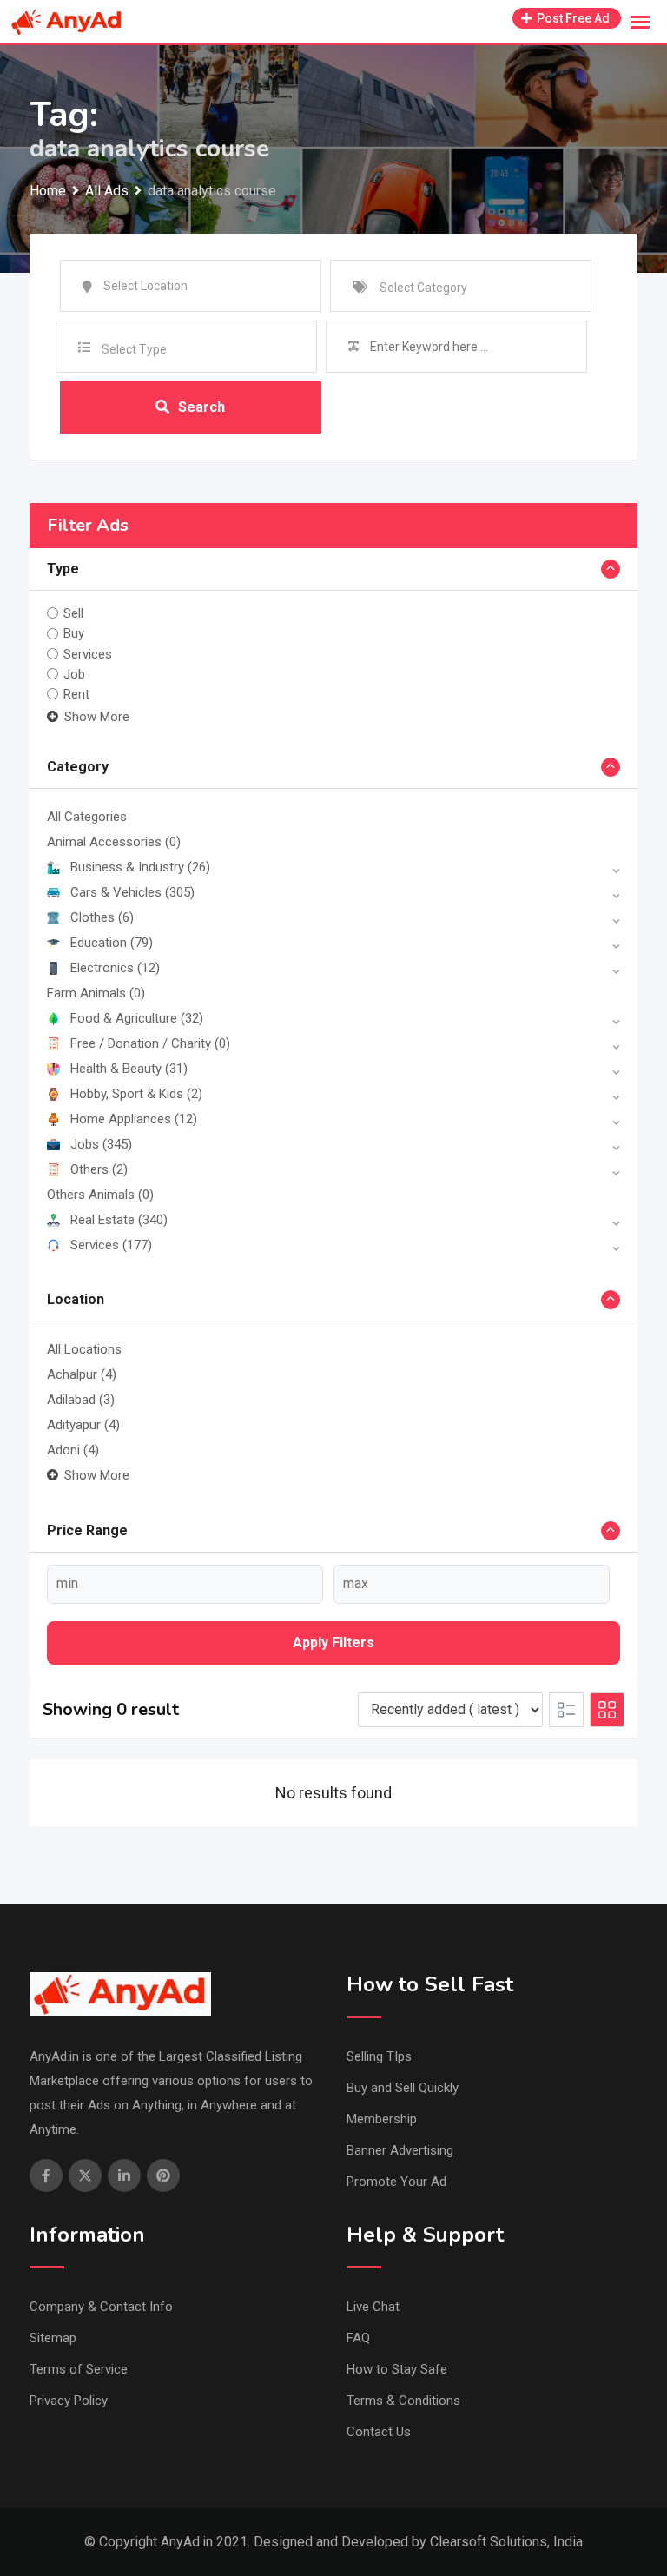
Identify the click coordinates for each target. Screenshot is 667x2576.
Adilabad (81, 1400)
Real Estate (119, 1220)
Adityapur (83, 1425)
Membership (382, 2119)
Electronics (115, 968)
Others (99, 1169)
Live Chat (373, 2307)
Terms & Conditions (403, 2401)
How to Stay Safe (397, 2369)
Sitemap (53, 2338)
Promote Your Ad (396, 2182)
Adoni (73, 1450)
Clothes (102, 917)
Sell (73, 613)
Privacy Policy (69, 2401)
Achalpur (82, 1374)
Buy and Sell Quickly (403, 2088)
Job (74, 674)
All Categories (87, 817)
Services (88, 654)
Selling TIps (379, 2056)
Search (201, 407)
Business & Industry (140, 867)
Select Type (134, 349)
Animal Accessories (114, 842)
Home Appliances (134, 1119)
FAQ (358, 2338)
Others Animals (100, 1195)
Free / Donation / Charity (150, 1043)
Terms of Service (79, 2369)
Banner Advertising (400, 2150)
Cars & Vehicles (132, 892)
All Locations (84, 1349)
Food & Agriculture (137, 1018)
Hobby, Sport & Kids (136, 1094)
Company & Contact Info (101, 2307)
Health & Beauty (129, 1069)
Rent (76, 694)
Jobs (101, 1144)
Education (112, 943)
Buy (74, 633)
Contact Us (379, 2432)
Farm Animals (96, 993)
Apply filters (333, 1642)
